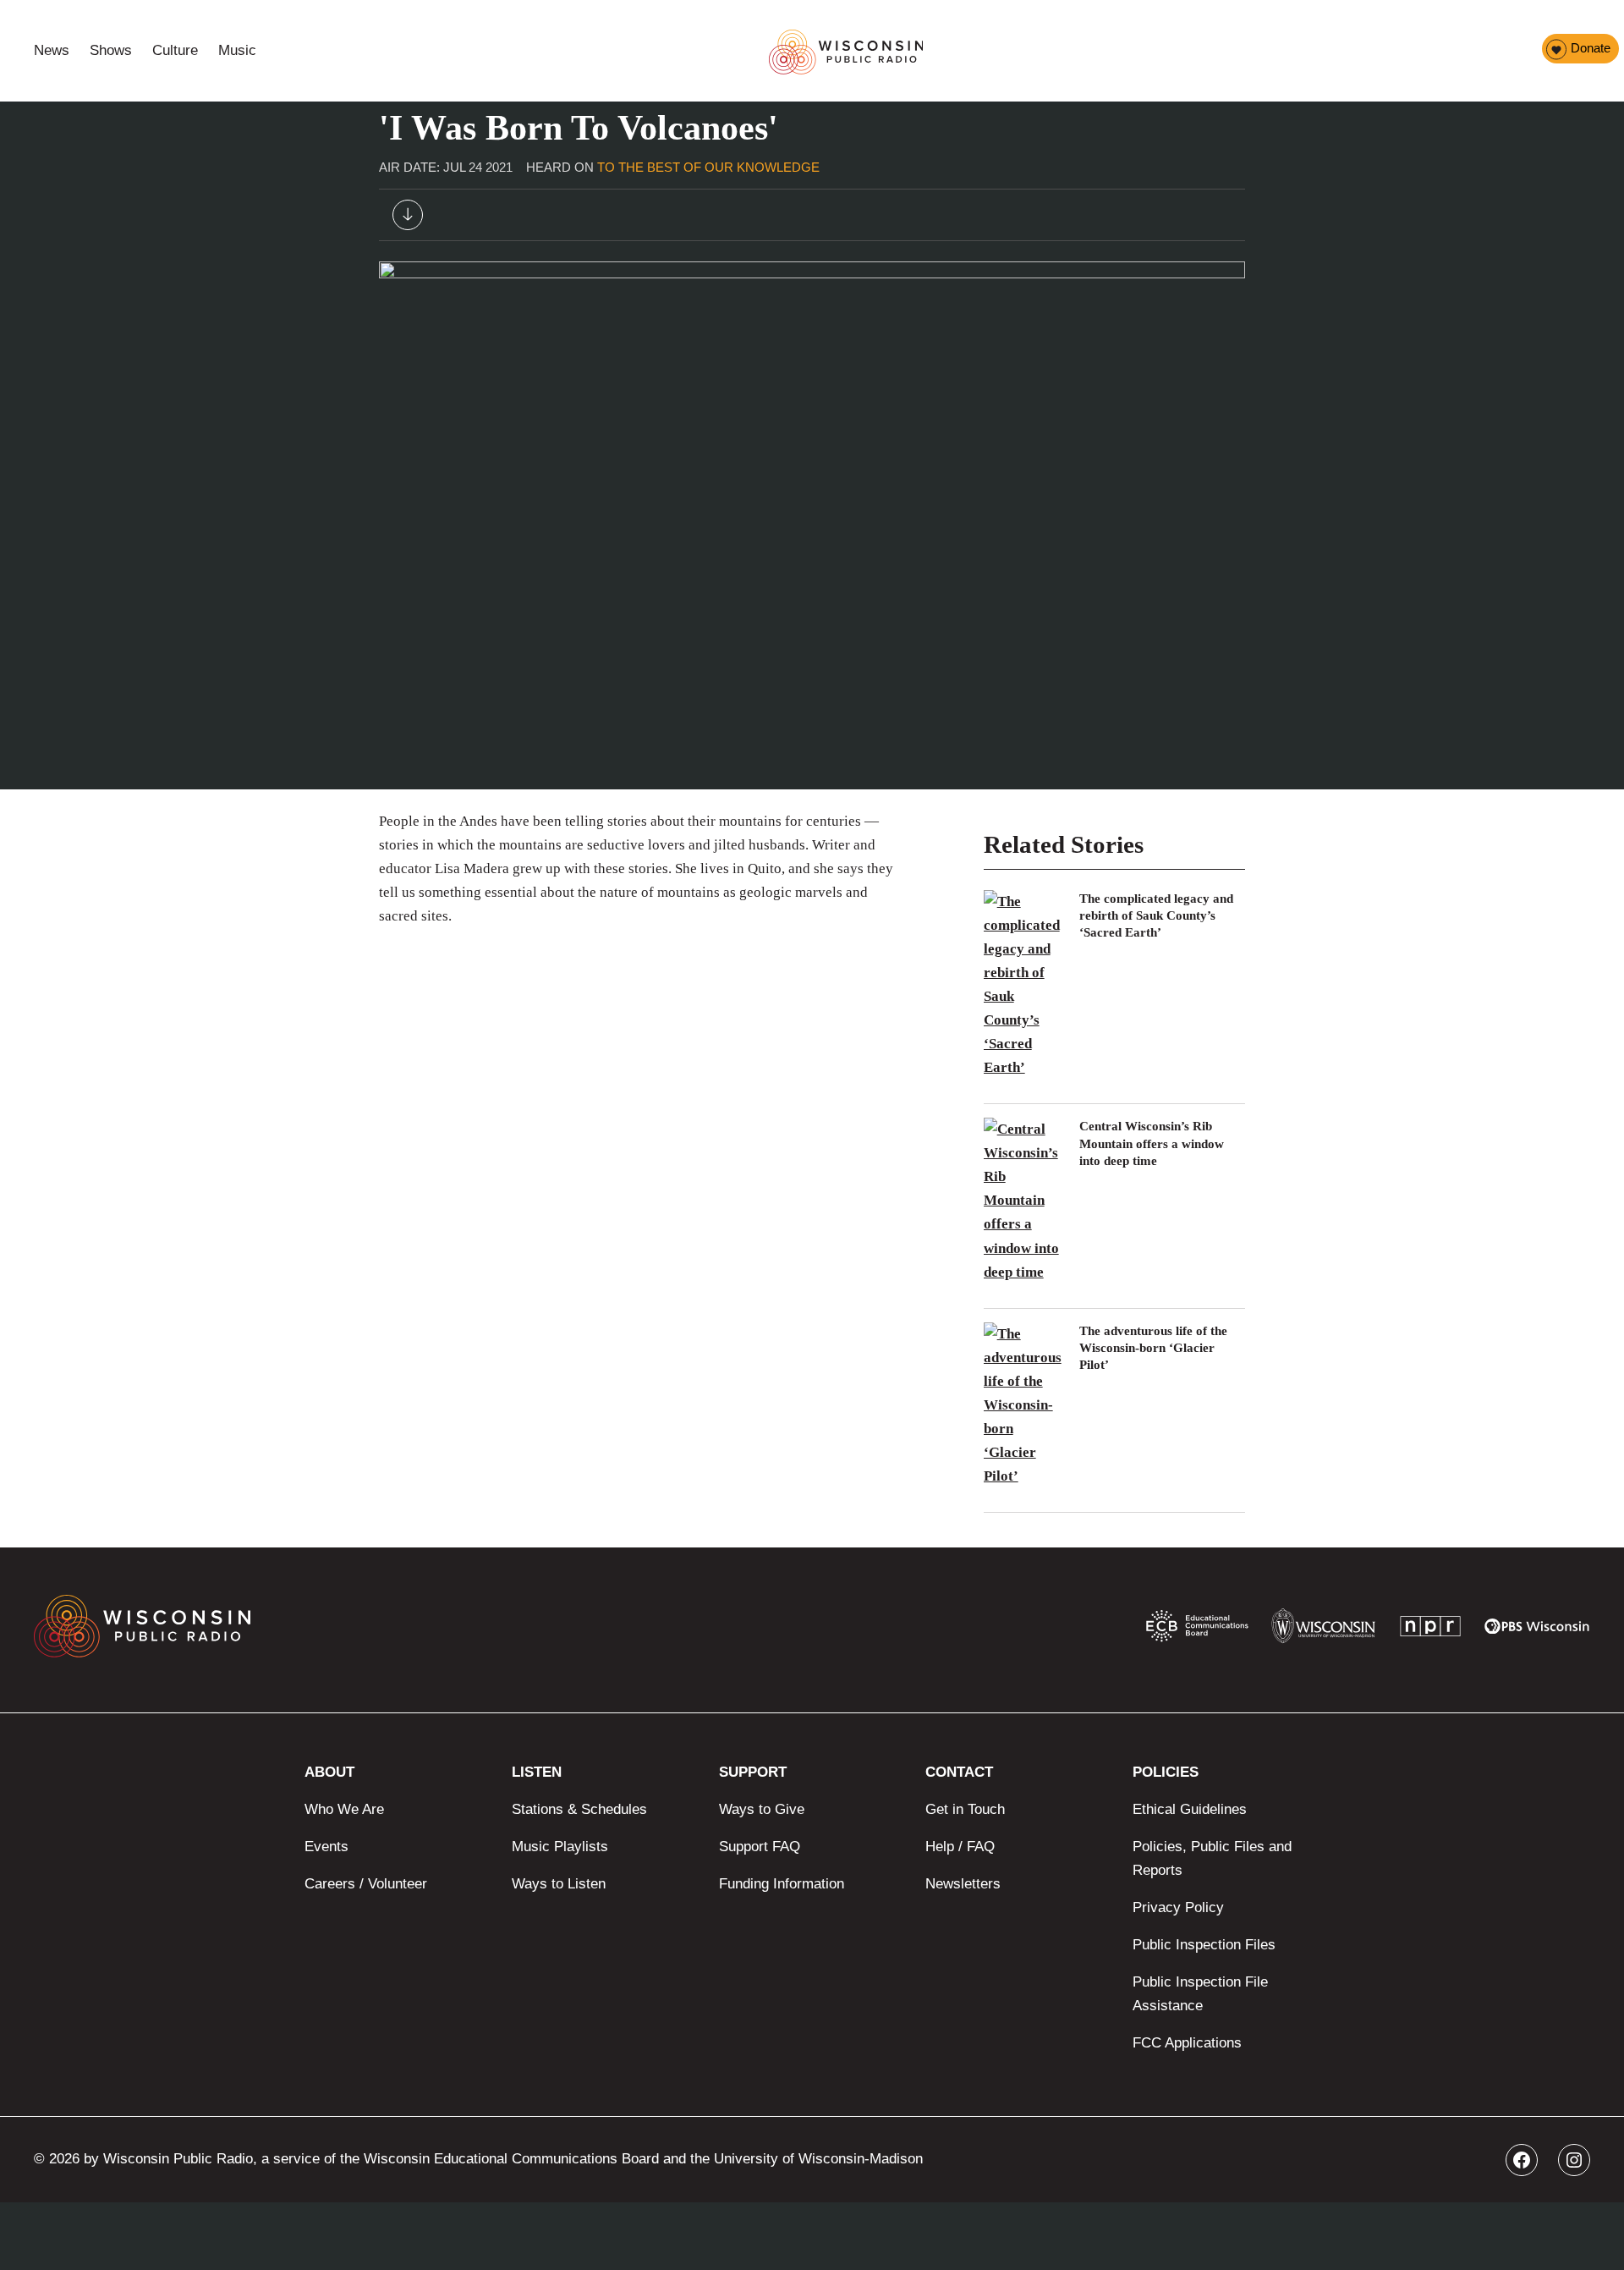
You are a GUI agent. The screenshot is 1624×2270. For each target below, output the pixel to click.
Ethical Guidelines (1190, 1809)
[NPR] (1430, 1630)
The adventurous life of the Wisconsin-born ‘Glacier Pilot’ (1153, 1348)
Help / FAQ (960, 1847)
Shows (111, 50)
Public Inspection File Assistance (1200, 1994)
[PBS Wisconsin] (1537, 1630)
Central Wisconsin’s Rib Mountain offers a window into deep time (1152, 1143)
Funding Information (782, 1884)
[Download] (408, 219)
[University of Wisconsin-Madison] (1323, 1630)
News (52, 50)
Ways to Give (762, 1809)
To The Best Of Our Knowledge (708, 167)
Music (237, 50)
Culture (175, 50)
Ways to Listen (559, 1884)
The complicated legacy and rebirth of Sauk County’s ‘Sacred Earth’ (1156, 916)
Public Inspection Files (1204, 1945)
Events (326, 1847)
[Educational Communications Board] (1197, 1630)
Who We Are (344, 1809)
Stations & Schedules (579, 1809)
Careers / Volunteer (366, 1884)
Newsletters (963, 1884)
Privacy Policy (1178, 1907)
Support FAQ (760, 1847)
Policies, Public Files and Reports (1212, 1858)
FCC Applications (1187, 2043)
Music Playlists (560, 1847)
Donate (1591, 48)
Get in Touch (965, 1809)
